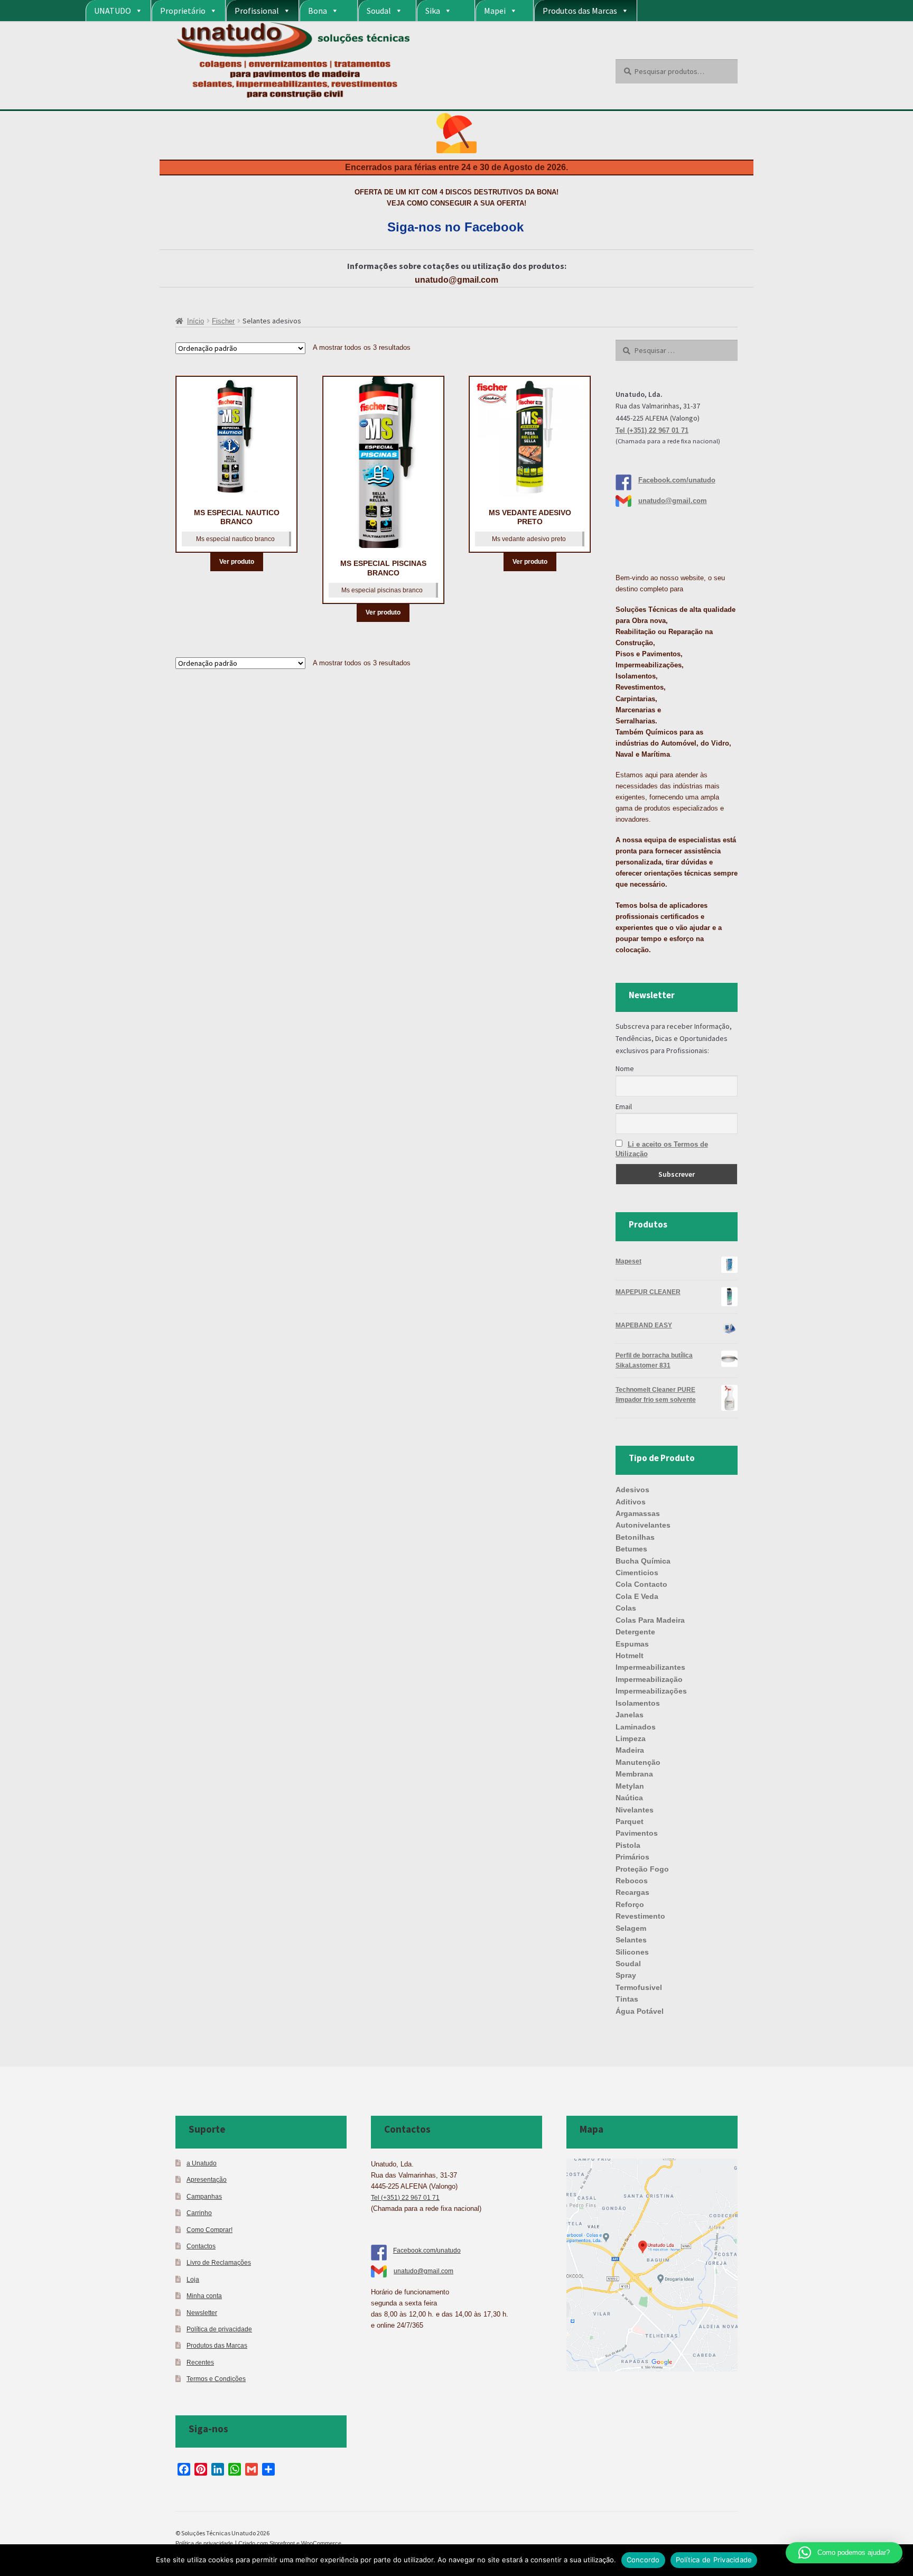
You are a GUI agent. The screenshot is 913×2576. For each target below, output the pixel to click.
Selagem (631, 1928)
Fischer (223, 321)
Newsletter (202, 2313)
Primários (632, 1857)
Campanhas (204, 2196)
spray (626, 1975)
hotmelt (630, 1656)
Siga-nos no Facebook (455, 227)
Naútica (629, 1798)
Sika (433, 11)
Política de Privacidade (714, 2560)
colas (626, 1608)
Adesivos (632, 1490)
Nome (625, 1068)
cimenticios (637, 1573)
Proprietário (183, 11)
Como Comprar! (209, 2230)
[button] (844, 2553)
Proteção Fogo (642, 1869)
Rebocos (632, 1881)
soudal (628, 1964)
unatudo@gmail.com (456, 280)
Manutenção (638, 1762)
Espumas (632, 1644)
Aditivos (631, 1502)
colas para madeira (650, 1620)
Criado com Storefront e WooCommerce (290, 2543)
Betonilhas (635, 1537)
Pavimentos (637, 1833)
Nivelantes (635, 1810)
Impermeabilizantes (650, 1667)
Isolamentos (638, 1703)
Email (624, 1106)
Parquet (630, 1821)
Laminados (636, 1727)
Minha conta (204, 2296)
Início (195, 321)
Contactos (201, 2246)
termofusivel (639, 1987)
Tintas (627, 1999)
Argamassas (638, 1513)
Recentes (200, 2362)
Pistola (628, 1845)
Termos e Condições (216, 2379)
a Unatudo (202, 2163)
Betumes (631, 1549)
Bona (318, 11)
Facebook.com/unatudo (677, 480)
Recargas (632, 1892)
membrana (634, 1774)
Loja (193, 2279)
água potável (640, 2011)
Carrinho (199, 2213)
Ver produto (237, 562)
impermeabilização (649, 1679)
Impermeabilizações (651, 1691)
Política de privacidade (219, 2329)
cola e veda (637, 1596)
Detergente (635, 1632)
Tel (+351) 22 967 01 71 (652, 430)
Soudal (379, 11)
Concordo (643, 2560)
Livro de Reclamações (219, 2262)
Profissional (257, 11)
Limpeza (631, 1738)
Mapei (495, 11)
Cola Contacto (641, 1584)
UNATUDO (113, 11)
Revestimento (640, 1916)
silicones (632, 1952)
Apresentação (207, 2179)
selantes (631, 1940)
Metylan (630, 1786)
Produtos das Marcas (580, 11)
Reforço (630, 1904)
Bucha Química (643, 1561)
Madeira (630, 1750)
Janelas (630, 1715)
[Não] (900, 2560)
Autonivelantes (643, 1525)
